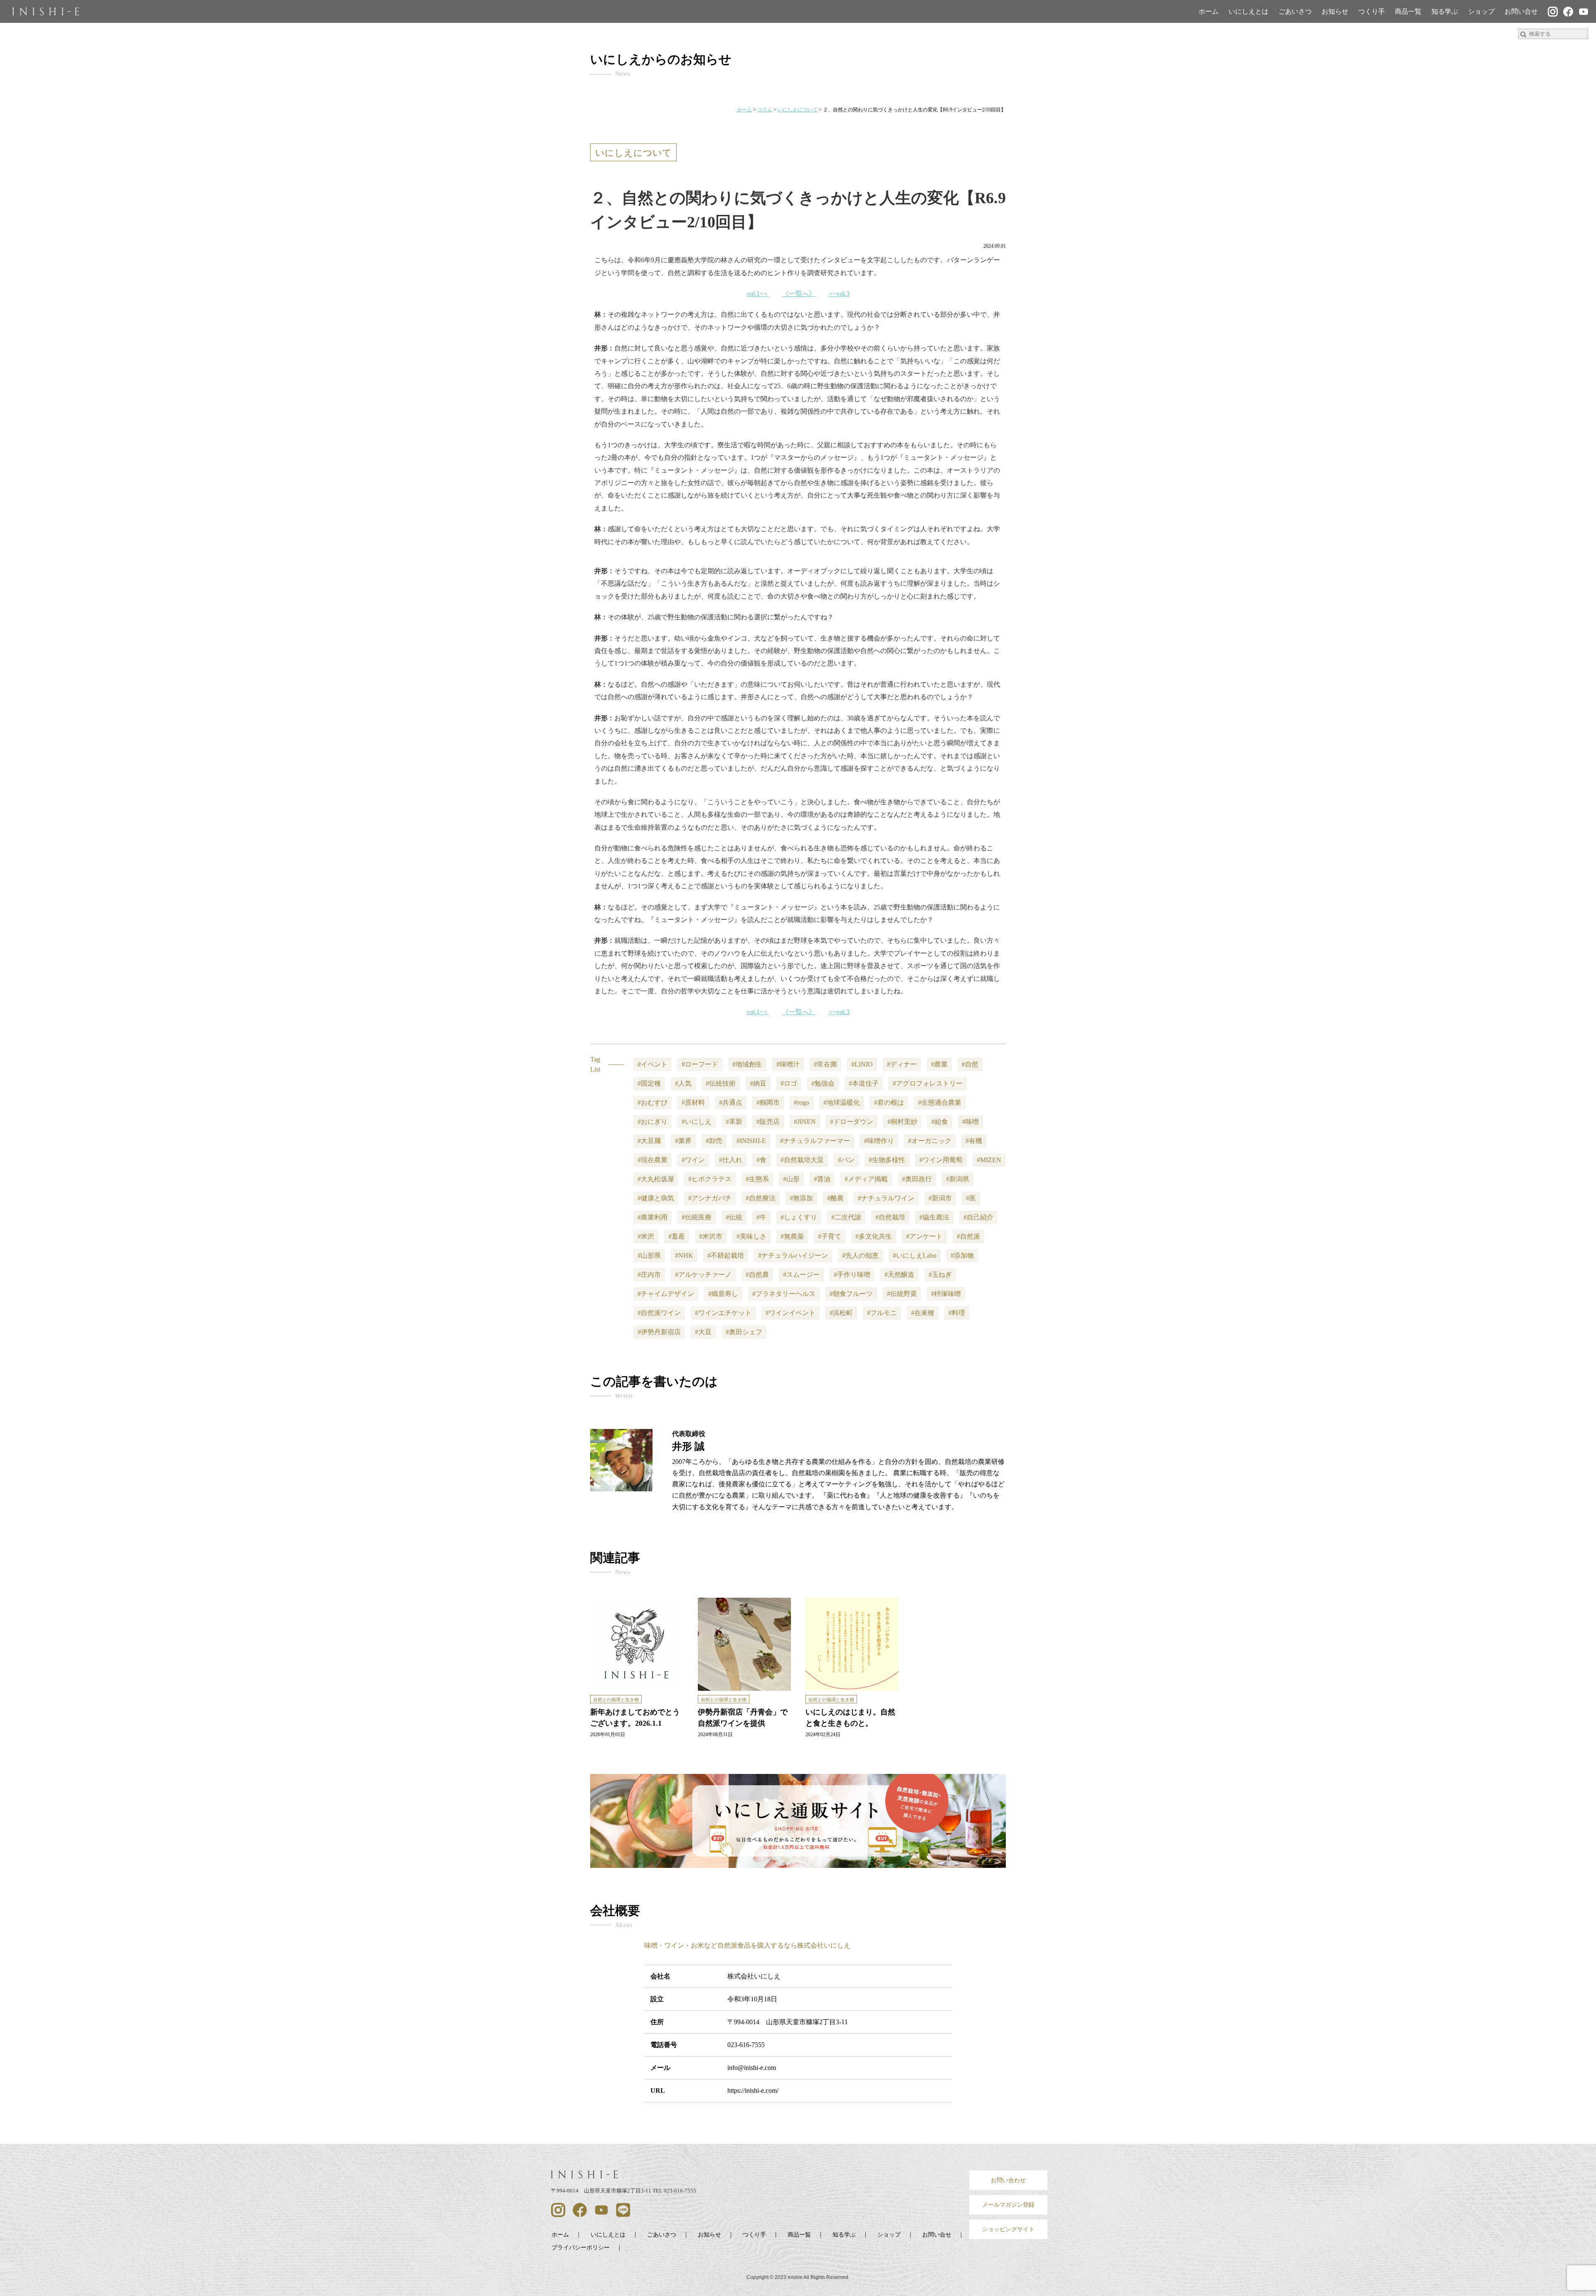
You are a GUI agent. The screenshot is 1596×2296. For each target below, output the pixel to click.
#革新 (734, 1122)
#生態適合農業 (940, 1102)
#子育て (830, 1236)
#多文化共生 (874, 1236)
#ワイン (693, 1160)
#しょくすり (799, 1217)
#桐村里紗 (902, 1122)
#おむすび (653, 1102)
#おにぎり (653, 1122)
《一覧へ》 (799, 294)
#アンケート (924, 1236)
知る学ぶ (1445, 11)
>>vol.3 (839, 294)
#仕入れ (731, 1160)
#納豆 (758, 1083)
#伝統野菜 (902, 1294)
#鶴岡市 (768, 1102)
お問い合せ (1521, 11)
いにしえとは (1249, 11)
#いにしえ (697, 1122)
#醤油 (822, 1179)
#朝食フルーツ (851, 1294)
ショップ (1481, 11)
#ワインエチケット (723, 1313)
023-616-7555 (746, 2045)
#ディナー (902, 1064)
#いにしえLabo (915, 1255)
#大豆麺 (649, 1141)
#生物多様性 (887, 1160)
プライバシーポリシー (581, 2247)
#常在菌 (825, 1064)
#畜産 (677, 1236)
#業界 (683, 1141)
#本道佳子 (864, 1083)
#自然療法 (761, 1198)
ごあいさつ (1295, 11)
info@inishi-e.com (752, 2068)
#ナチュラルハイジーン (793, 1255)
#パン (846, 1160)
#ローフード (700, 1064)
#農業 (939, 1064)
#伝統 (734, 1217)
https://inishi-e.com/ (753, 2090)
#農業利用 (653, 1217)
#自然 (970, 1064)
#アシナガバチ (710, 1198)
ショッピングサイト (1008, 2229)
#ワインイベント (791, 1313)
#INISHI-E (751, 1141)
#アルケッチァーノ (703, 1275)
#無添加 (801, 1198)
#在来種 (923, 1313)
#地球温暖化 (842, 1102)
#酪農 (835, 1198)
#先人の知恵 (860, 1255)
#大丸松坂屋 (656, 1179)
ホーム (1209, 11)
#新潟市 (940, 1198)
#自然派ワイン (659, 1313)
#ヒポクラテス (710, 1179)
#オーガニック (930, 1141)
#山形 (791, 1179)
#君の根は (889, 1102)
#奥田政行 (917, 1179)
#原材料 (693, 1102)
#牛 (761, 1217)
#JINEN (805, 1122)
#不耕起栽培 (726, 1255)
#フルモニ (882, 1313)
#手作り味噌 (852, 1275)
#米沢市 (711, 1236)
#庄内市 (649, 1275)
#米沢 (646, 1236)
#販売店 (768, 1122)
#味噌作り (879, 1141)
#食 (761, 1160)
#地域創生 (747, 1064)
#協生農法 (934, 1217)
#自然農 (757, 1275)
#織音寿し (723, 1294)
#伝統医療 (697, 1217)
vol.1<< (757, 294)
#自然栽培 (890, 1217)
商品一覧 (1408, 11)
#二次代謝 (846, 1217)
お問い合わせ (1008, 2180)
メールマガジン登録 (1008, 2205)
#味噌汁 (788, 1064)
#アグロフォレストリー (928, 1083)
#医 (971, 1198)
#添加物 (962, 1255)
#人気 (683, 1083)
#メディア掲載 (866, 1179)
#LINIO (862, 1064)
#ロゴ (789, 1083)
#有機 (974, 1141)
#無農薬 (792, 1236)
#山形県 (649, 1255)
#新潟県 (958, 1179)
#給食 (940, 1122)
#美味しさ (751, 1236)
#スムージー (801, 1275)
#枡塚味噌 (946, 1294)
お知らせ (1335, 11)
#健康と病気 (656, 1198)
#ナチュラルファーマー (815, 1141)
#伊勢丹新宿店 (659, 1332)
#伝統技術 (721, 1083)
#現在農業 (653, 1160)
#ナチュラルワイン (886, 1198)
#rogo (802, 1102)
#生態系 (757, 1179)
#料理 (957, 1313)
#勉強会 (823, 1083)
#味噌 (970, 1122)
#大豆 (703, 1332)
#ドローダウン (852, 1122)
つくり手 (1372, 11)
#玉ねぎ (940, 1275)
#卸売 (714, 1141)
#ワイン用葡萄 (941, 1160)
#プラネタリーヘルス (784, 1294)
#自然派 (968, 1236)
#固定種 (649, 1083)
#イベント (653, 1064)
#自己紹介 (978, 1217)
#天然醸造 (899, 1275)
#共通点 (731, 1102)
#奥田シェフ (744, 1332)
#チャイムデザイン (666, 1294)
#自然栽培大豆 (802, 1160)
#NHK (684, 1255)
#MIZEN (989, 1160)
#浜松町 (841, 1313)
